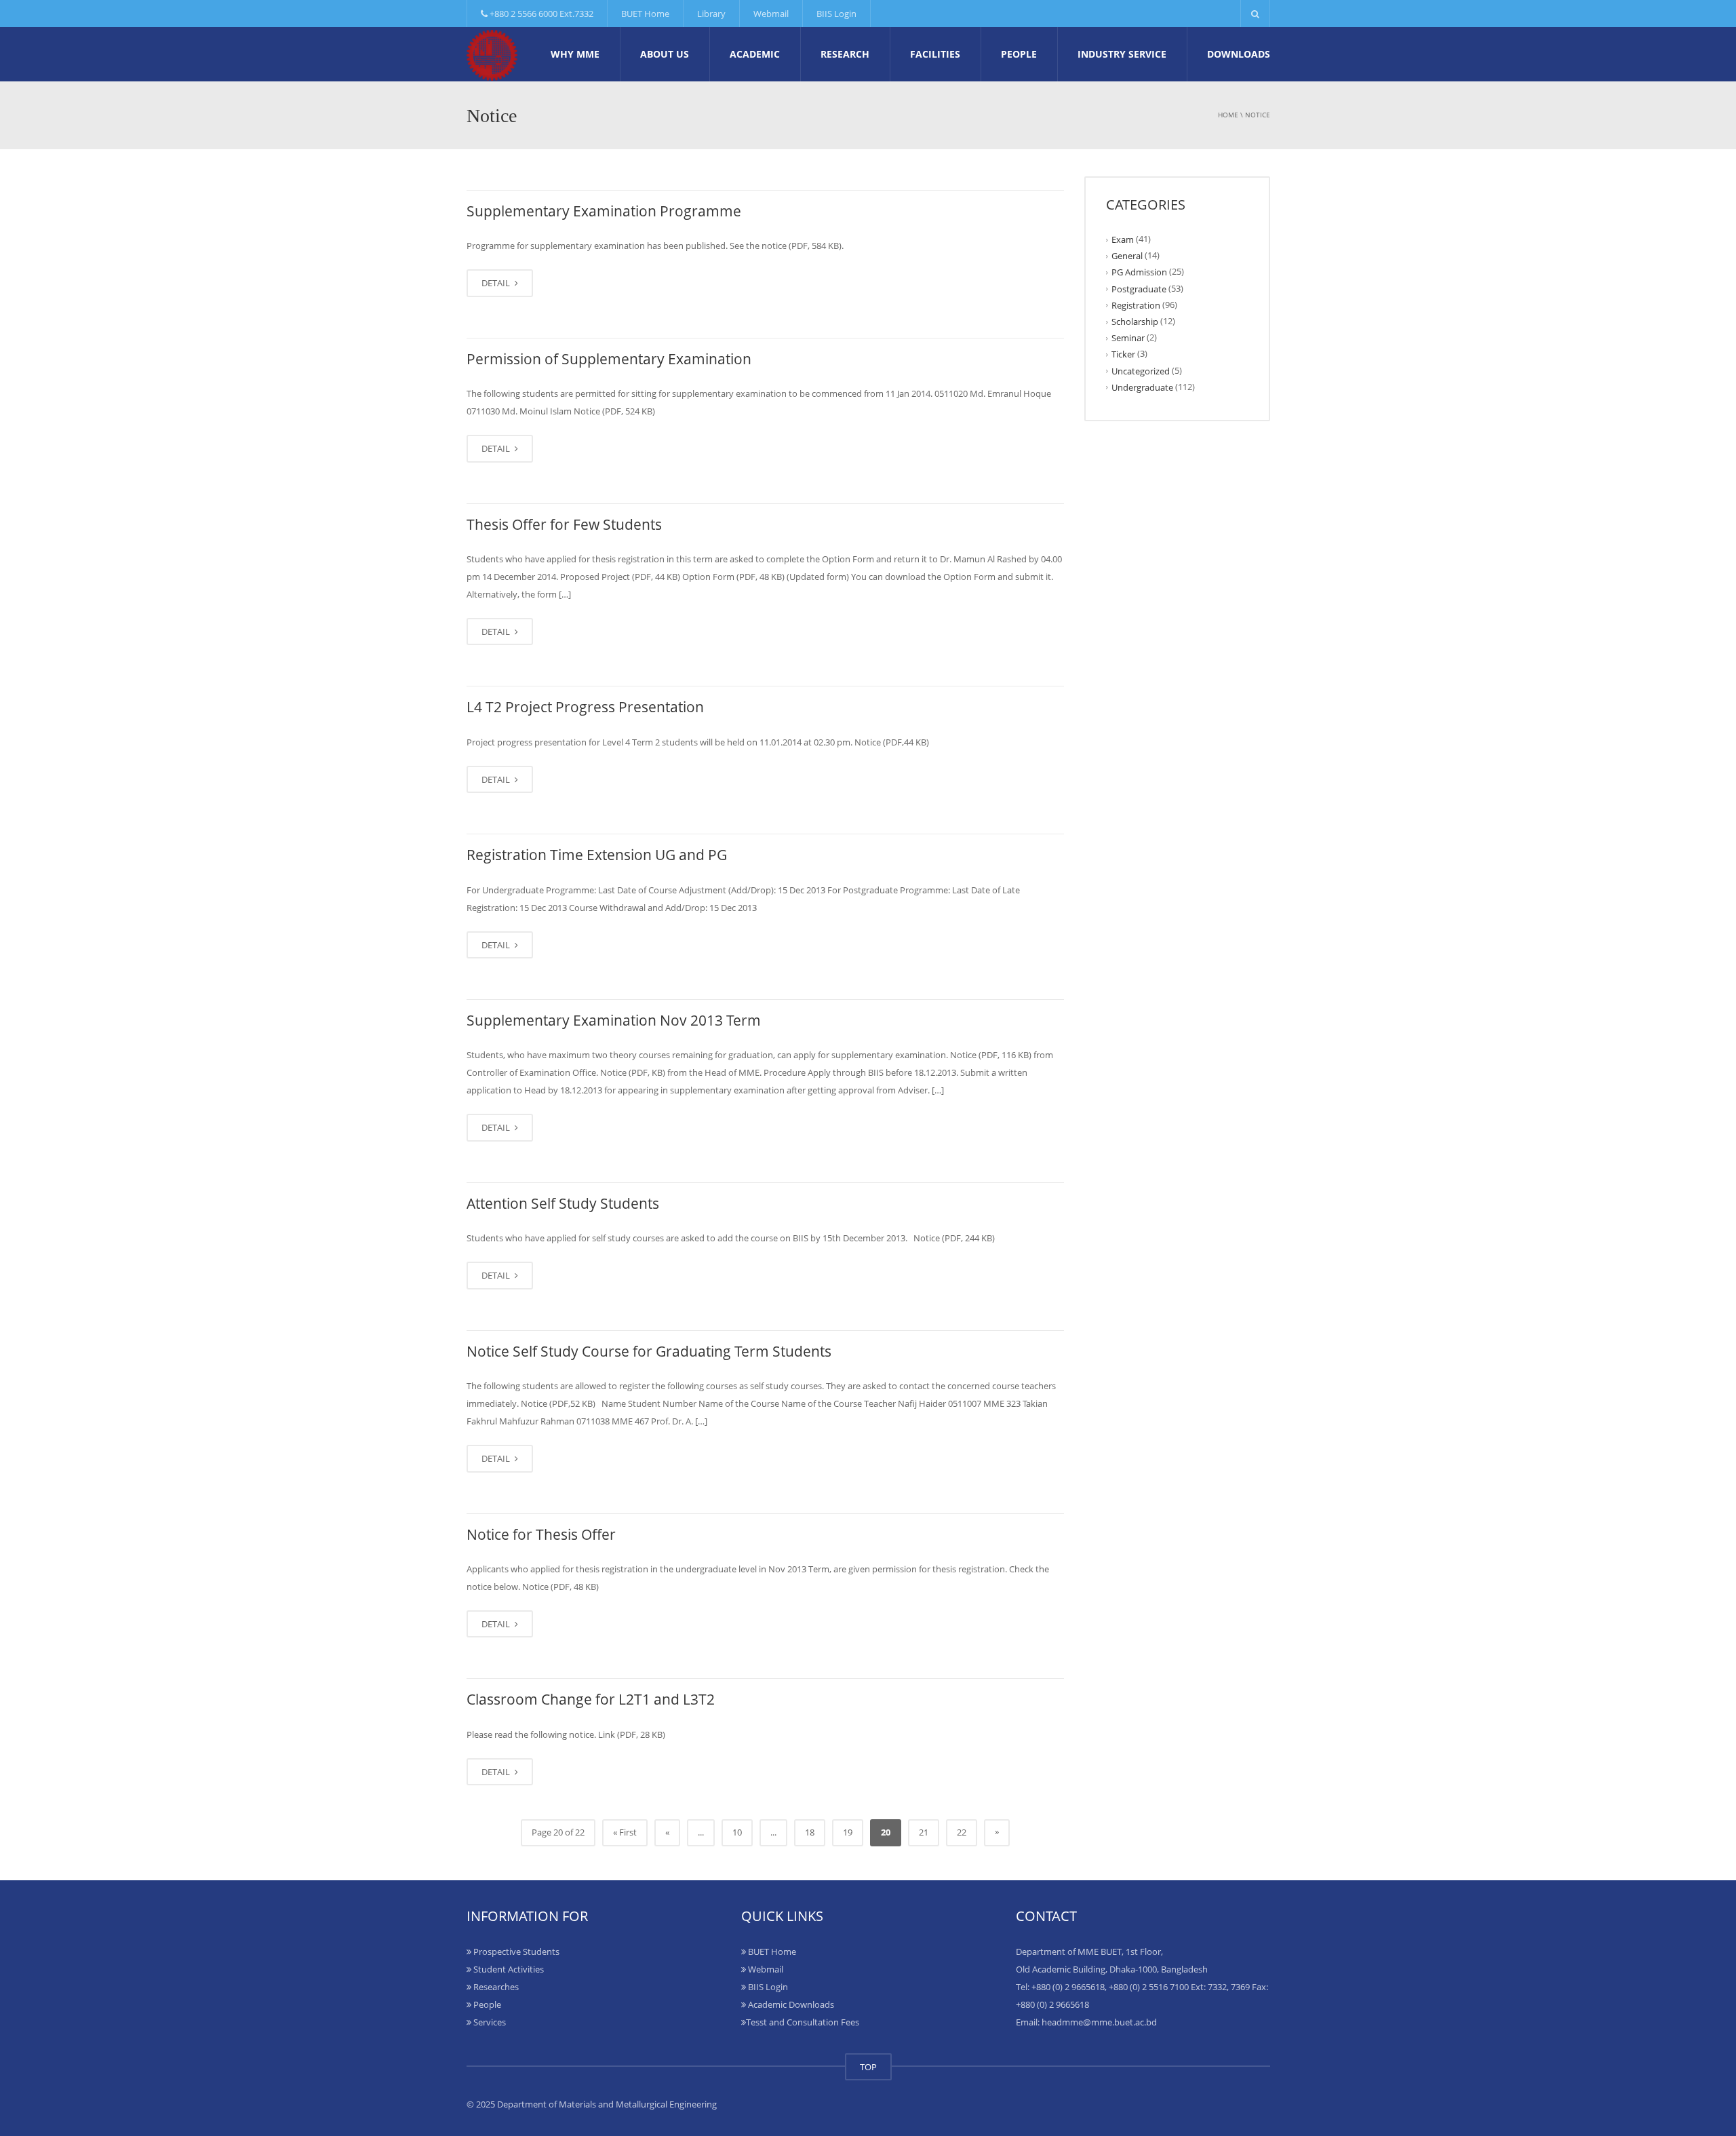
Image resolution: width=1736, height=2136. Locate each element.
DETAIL (497, 283)
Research (845, 54)
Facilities (935, 54)
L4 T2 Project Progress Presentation (585, 707)
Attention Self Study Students (563, 1203)
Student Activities (508, 1969)
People (1019, 54)
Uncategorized (1141, 370)
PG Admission (1139, 272)
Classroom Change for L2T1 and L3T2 (591, 1699)
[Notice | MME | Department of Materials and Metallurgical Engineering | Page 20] (492, 54)
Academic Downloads (790, 2004)
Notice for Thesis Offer (541, 1534)
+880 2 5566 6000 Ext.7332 (540, 14)
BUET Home (645, 14)
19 (848, 1832)
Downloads (1239, 54)
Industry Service (1122, 54)
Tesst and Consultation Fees (803, 2022)
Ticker (1123, 354)
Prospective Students (515, 1951)
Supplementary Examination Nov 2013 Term (614, 1020)
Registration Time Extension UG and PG (597, 855)
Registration (1136, 305)
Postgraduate (1139, 288)
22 (962, 1832)
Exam (1123, 239)
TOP (868, 2067)
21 (924, 1832)
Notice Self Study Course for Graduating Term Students (649, 1351)
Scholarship (1135, 322)
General (1127, 256)
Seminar (1128, 338)
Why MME (575, 54)
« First (625, 1832)
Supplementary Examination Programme (604, 211)
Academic (755, 54)
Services (489, 2022)
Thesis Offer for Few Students (564, 524)
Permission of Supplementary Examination (609, 359)
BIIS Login (836, 14)
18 (810, 1832)
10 (737, 1832)
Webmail (771, 14)
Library (711, 14)
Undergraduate (1142, 387)
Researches (495, 1987)
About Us (665, 54)
